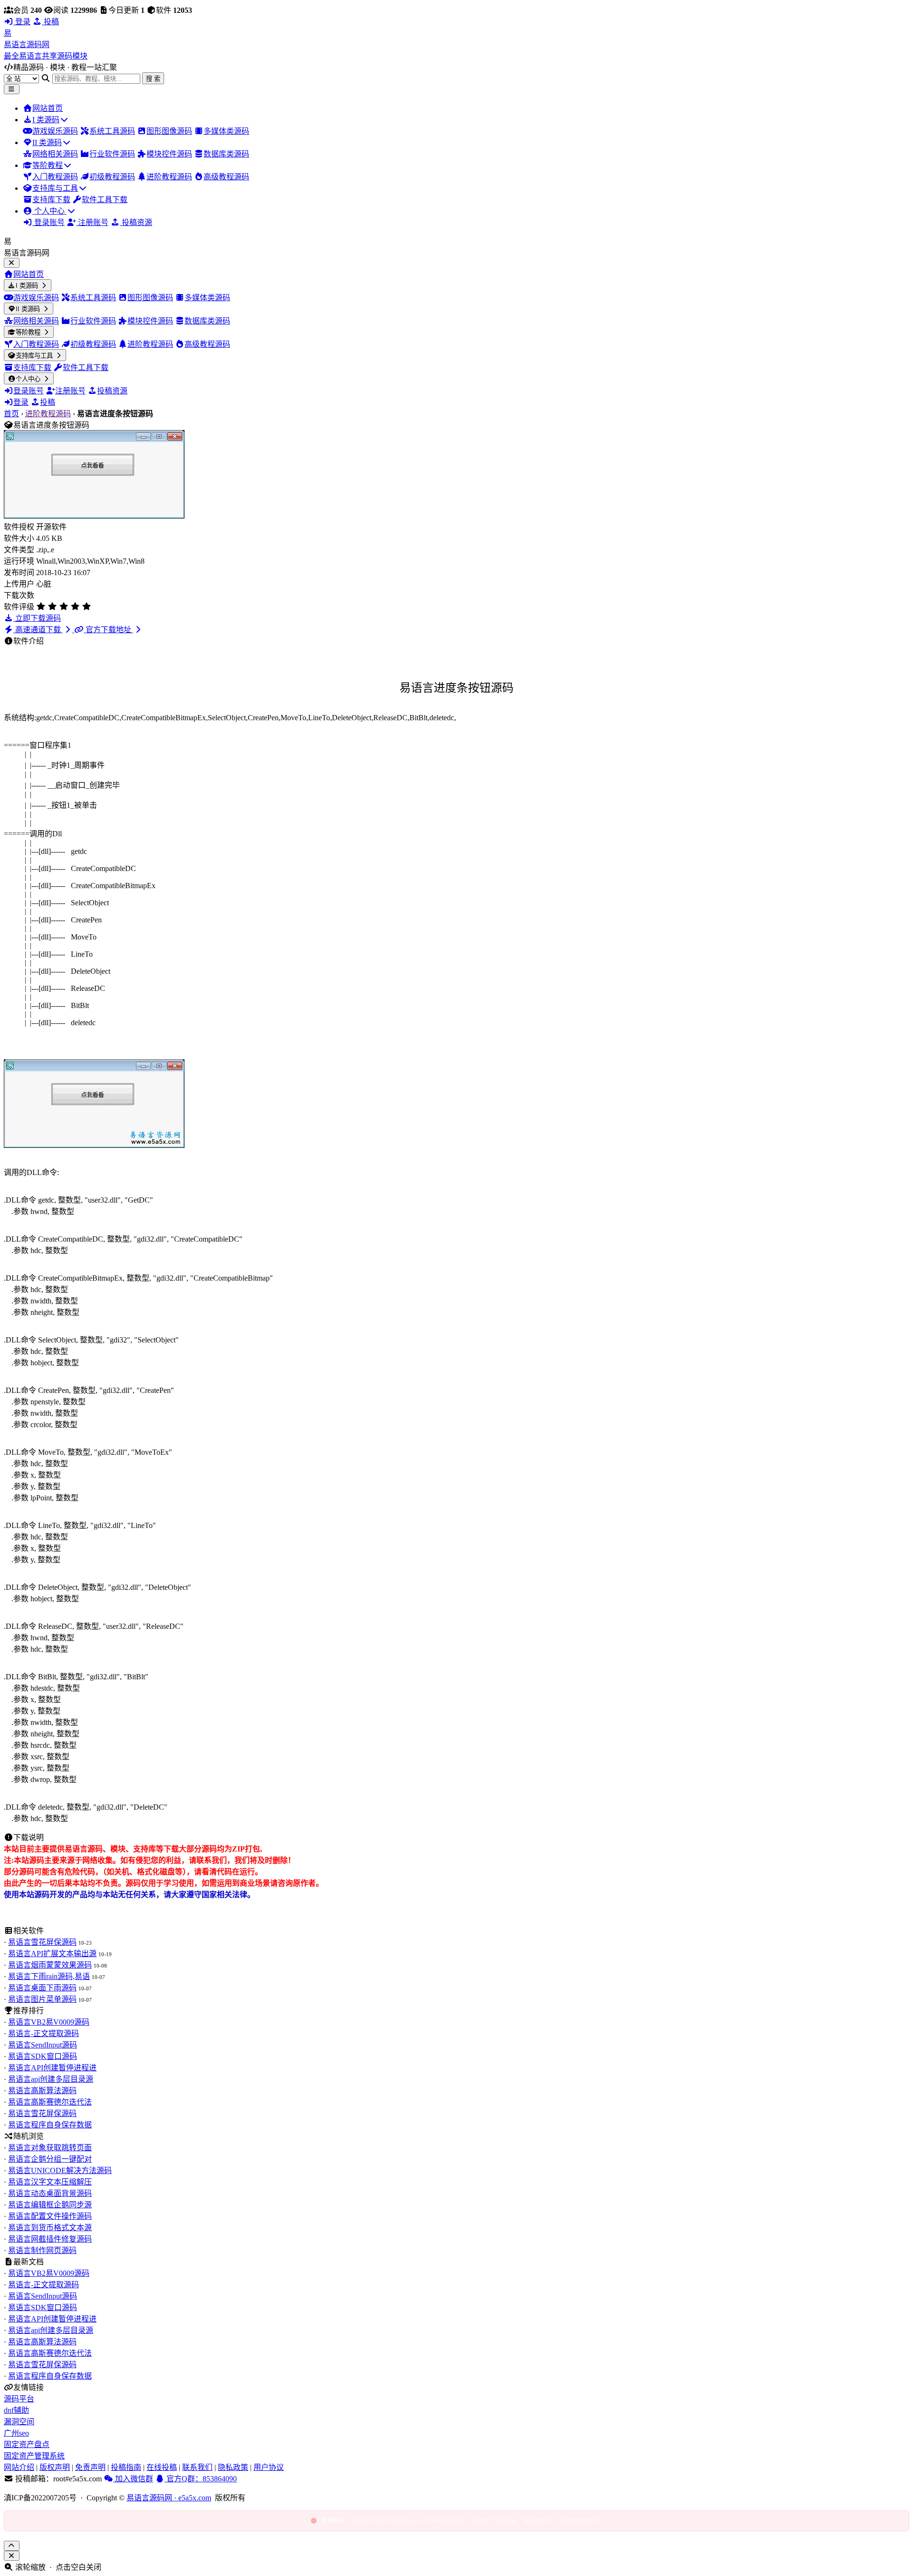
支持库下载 (51, 200)
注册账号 (92, 222)
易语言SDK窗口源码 (43, 2056)
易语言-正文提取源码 (44, 2033)
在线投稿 (162, 2467)
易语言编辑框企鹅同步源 (50, 2205)
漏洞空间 (19, 2422)
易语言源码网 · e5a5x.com (169, 2498)
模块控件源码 (169, 154)
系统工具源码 (112, 131)
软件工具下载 (105, 200)
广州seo (16, 2433)
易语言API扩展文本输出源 (52, 1954)
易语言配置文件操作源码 (50, 2216)
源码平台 (19, 2399)
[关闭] (12, 2556)
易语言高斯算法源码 (42, 2091)
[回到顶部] (12, 2546)
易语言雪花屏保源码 (42, 1942)
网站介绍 (19, 2467)
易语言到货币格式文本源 (50, 2228)
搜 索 (153, 79)
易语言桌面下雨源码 (42, 1988)
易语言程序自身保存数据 (50, 2125)
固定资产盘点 (27, 2444)
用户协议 (269, 2467)
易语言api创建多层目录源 (51, 2079)
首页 (11, 414)
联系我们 (197, 2467)
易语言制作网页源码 (42, 2250)
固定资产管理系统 (34, 2456)
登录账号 (49, 222)
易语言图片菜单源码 (42, 1999)
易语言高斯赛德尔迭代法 (50, 2102)
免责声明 (90, 2467)
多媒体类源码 (226, 131)
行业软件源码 (112, 154)
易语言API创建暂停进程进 (52, 2068)
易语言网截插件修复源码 (50, 2239)
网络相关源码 (55, 154)
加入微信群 (133, 2479)
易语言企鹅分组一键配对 (50, 2159)
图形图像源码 (169, 131)
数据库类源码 (226, 154)
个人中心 (49, 211)
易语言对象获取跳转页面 (50, 2148)
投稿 (50, 22)
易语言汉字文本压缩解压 (50, 2182)
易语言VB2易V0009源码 (49, 2022)
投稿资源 (136, 222)
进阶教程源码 (169, 177)
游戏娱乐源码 (55, 131)
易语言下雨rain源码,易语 (49, 1976)
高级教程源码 (226, 177)
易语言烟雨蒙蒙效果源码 (50, 1965)
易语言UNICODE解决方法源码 (60, 2170)
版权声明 (55, 2467)
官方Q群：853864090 (201, 2479)
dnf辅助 (16, 2410)
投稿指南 (126, 2467)
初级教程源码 (112, 177)
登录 (22, 22)
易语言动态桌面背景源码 (50, 2193)
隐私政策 (233, 2467)
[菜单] (12, 89)
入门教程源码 (55, 177)
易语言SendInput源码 (43, 2045)
